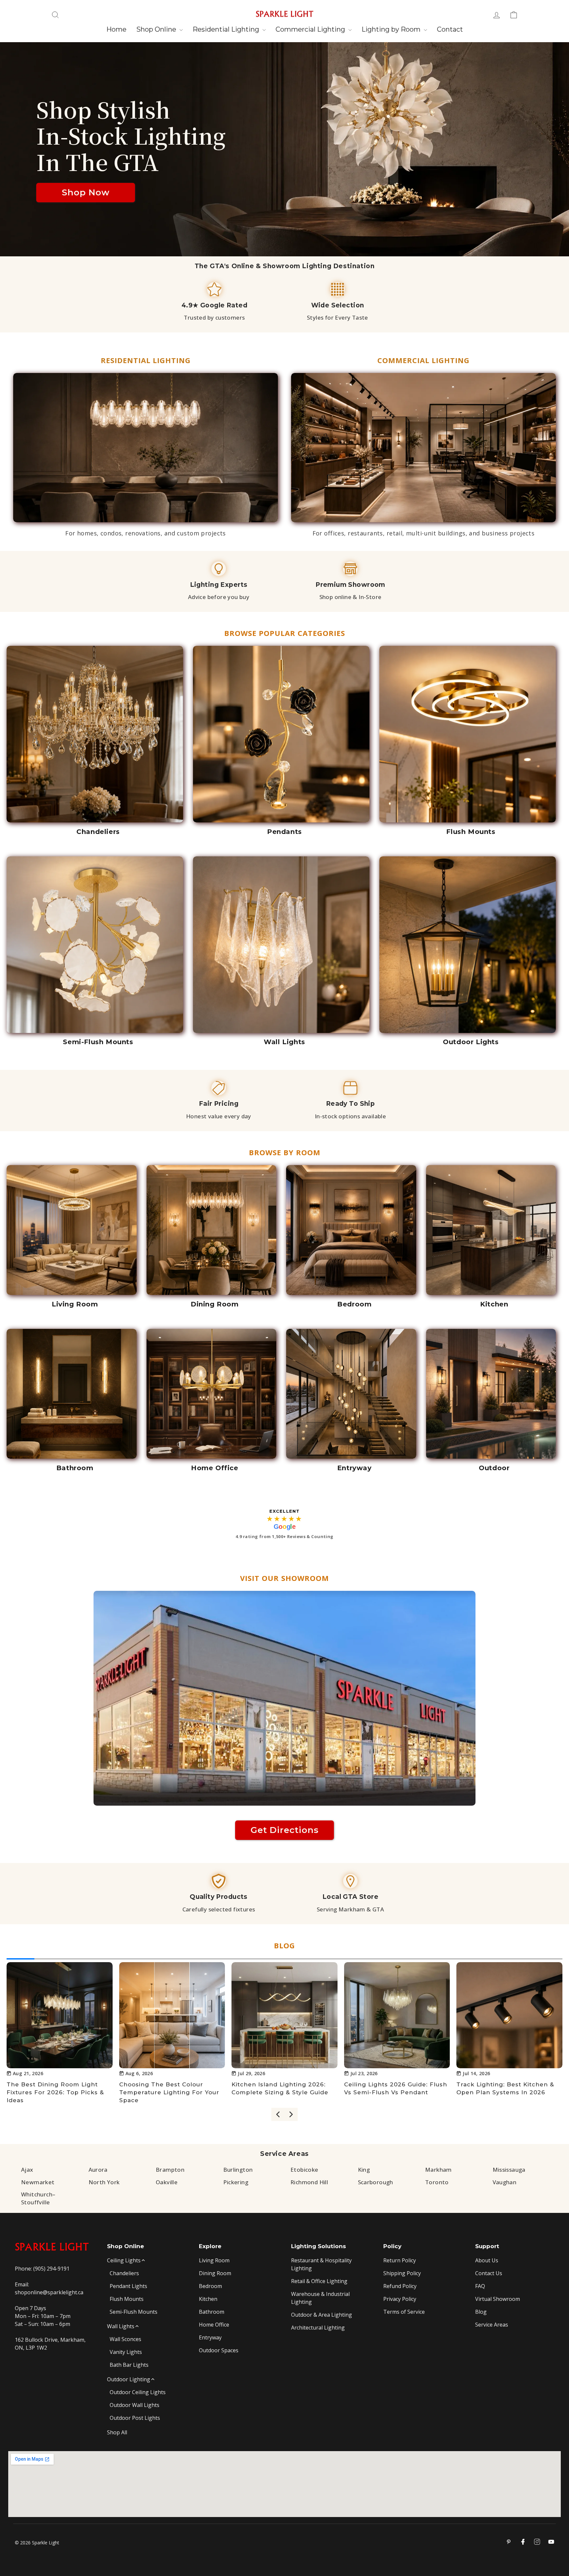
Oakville (167, 2182)
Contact (450, 29)
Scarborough (376, 2182)
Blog (481, 2312)
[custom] (537, 2542)
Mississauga (509, 2170)
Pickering (236, 2182)
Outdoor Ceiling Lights (138, 2392)
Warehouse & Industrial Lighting (320, 2298)
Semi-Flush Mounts (134, 2312)
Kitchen (208, 2299)
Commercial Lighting (311, 29)
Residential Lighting (227, 29)
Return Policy (400, 2260)
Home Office (214, 2325)
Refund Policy (400, 2286)
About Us (487, 2260)
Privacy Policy (400, 2299)
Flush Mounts (127, 2299)
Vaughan (505, 2182)
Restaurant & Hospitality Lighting (321, 2264)
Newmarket (38, 2182)
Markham (438, 2170)
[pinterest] (509, 2542)
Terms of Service (404, 2312)
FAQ (480, 2286)
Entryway (210, 2337)
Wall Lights (121, 2326)
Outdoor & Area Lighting (322, 2315)
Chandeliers (124, 2273)
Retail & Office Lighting (319, 2281)
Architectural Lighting (318, 2328)
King (364, 2170)
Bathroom (212, 2312)
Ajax (27, 2170)
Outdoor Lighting (129, 2379)
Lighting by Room (392, 29)
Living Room (214, 2260)
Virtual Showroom (498, 2299)
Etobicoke (304, 2170)
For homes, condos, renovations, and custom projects (146, 533)
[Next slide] (291, 2114)
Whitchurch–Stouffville (38, 2198)
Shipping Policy (402, 2273)
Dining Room (215, 2273)
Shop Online (157, 29)
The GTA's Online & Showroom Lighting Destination (285, 266)
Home (116, 29)
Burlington (238, 2170)
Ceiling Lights (124, 2260)
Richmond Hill (309, 2182)
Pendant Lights (128, 2286)
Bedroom (210, 2286)
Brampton (170, 2170)
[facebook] (523, 2542)
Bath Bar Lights (129, 2365)
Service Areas (284, 2154)
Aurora (98, 2170)
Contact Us (489, 2273)
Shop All (117, 2432)
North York (104, 2182)
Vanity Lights (126, 2352)
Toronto (437, 2182)
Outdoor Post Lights (135, 2418)
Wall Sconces (125, 2339)
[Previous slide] (278, 2114)
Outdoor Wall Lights (135, 2405)
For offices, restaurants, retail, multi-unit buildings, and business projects (424, 533)
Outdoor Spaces (219, 2350)
